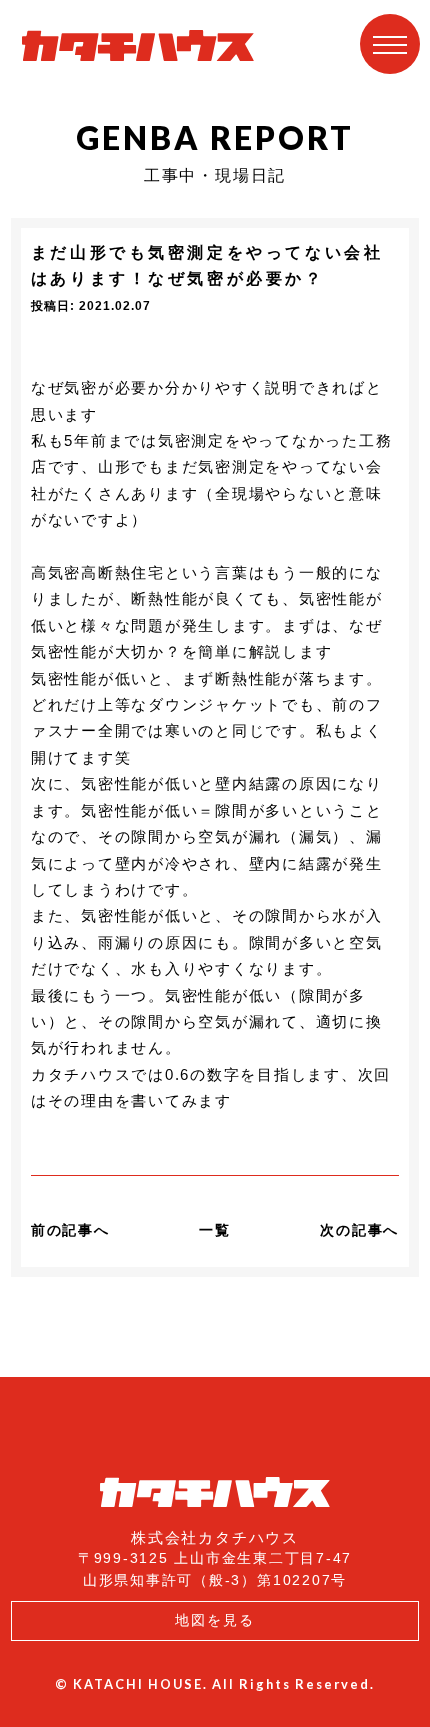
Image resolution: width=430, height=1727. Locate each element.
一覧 (215, 1230)
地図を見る (215, 1620)
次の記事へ (359, 1230)
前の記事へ (70, 1230)
